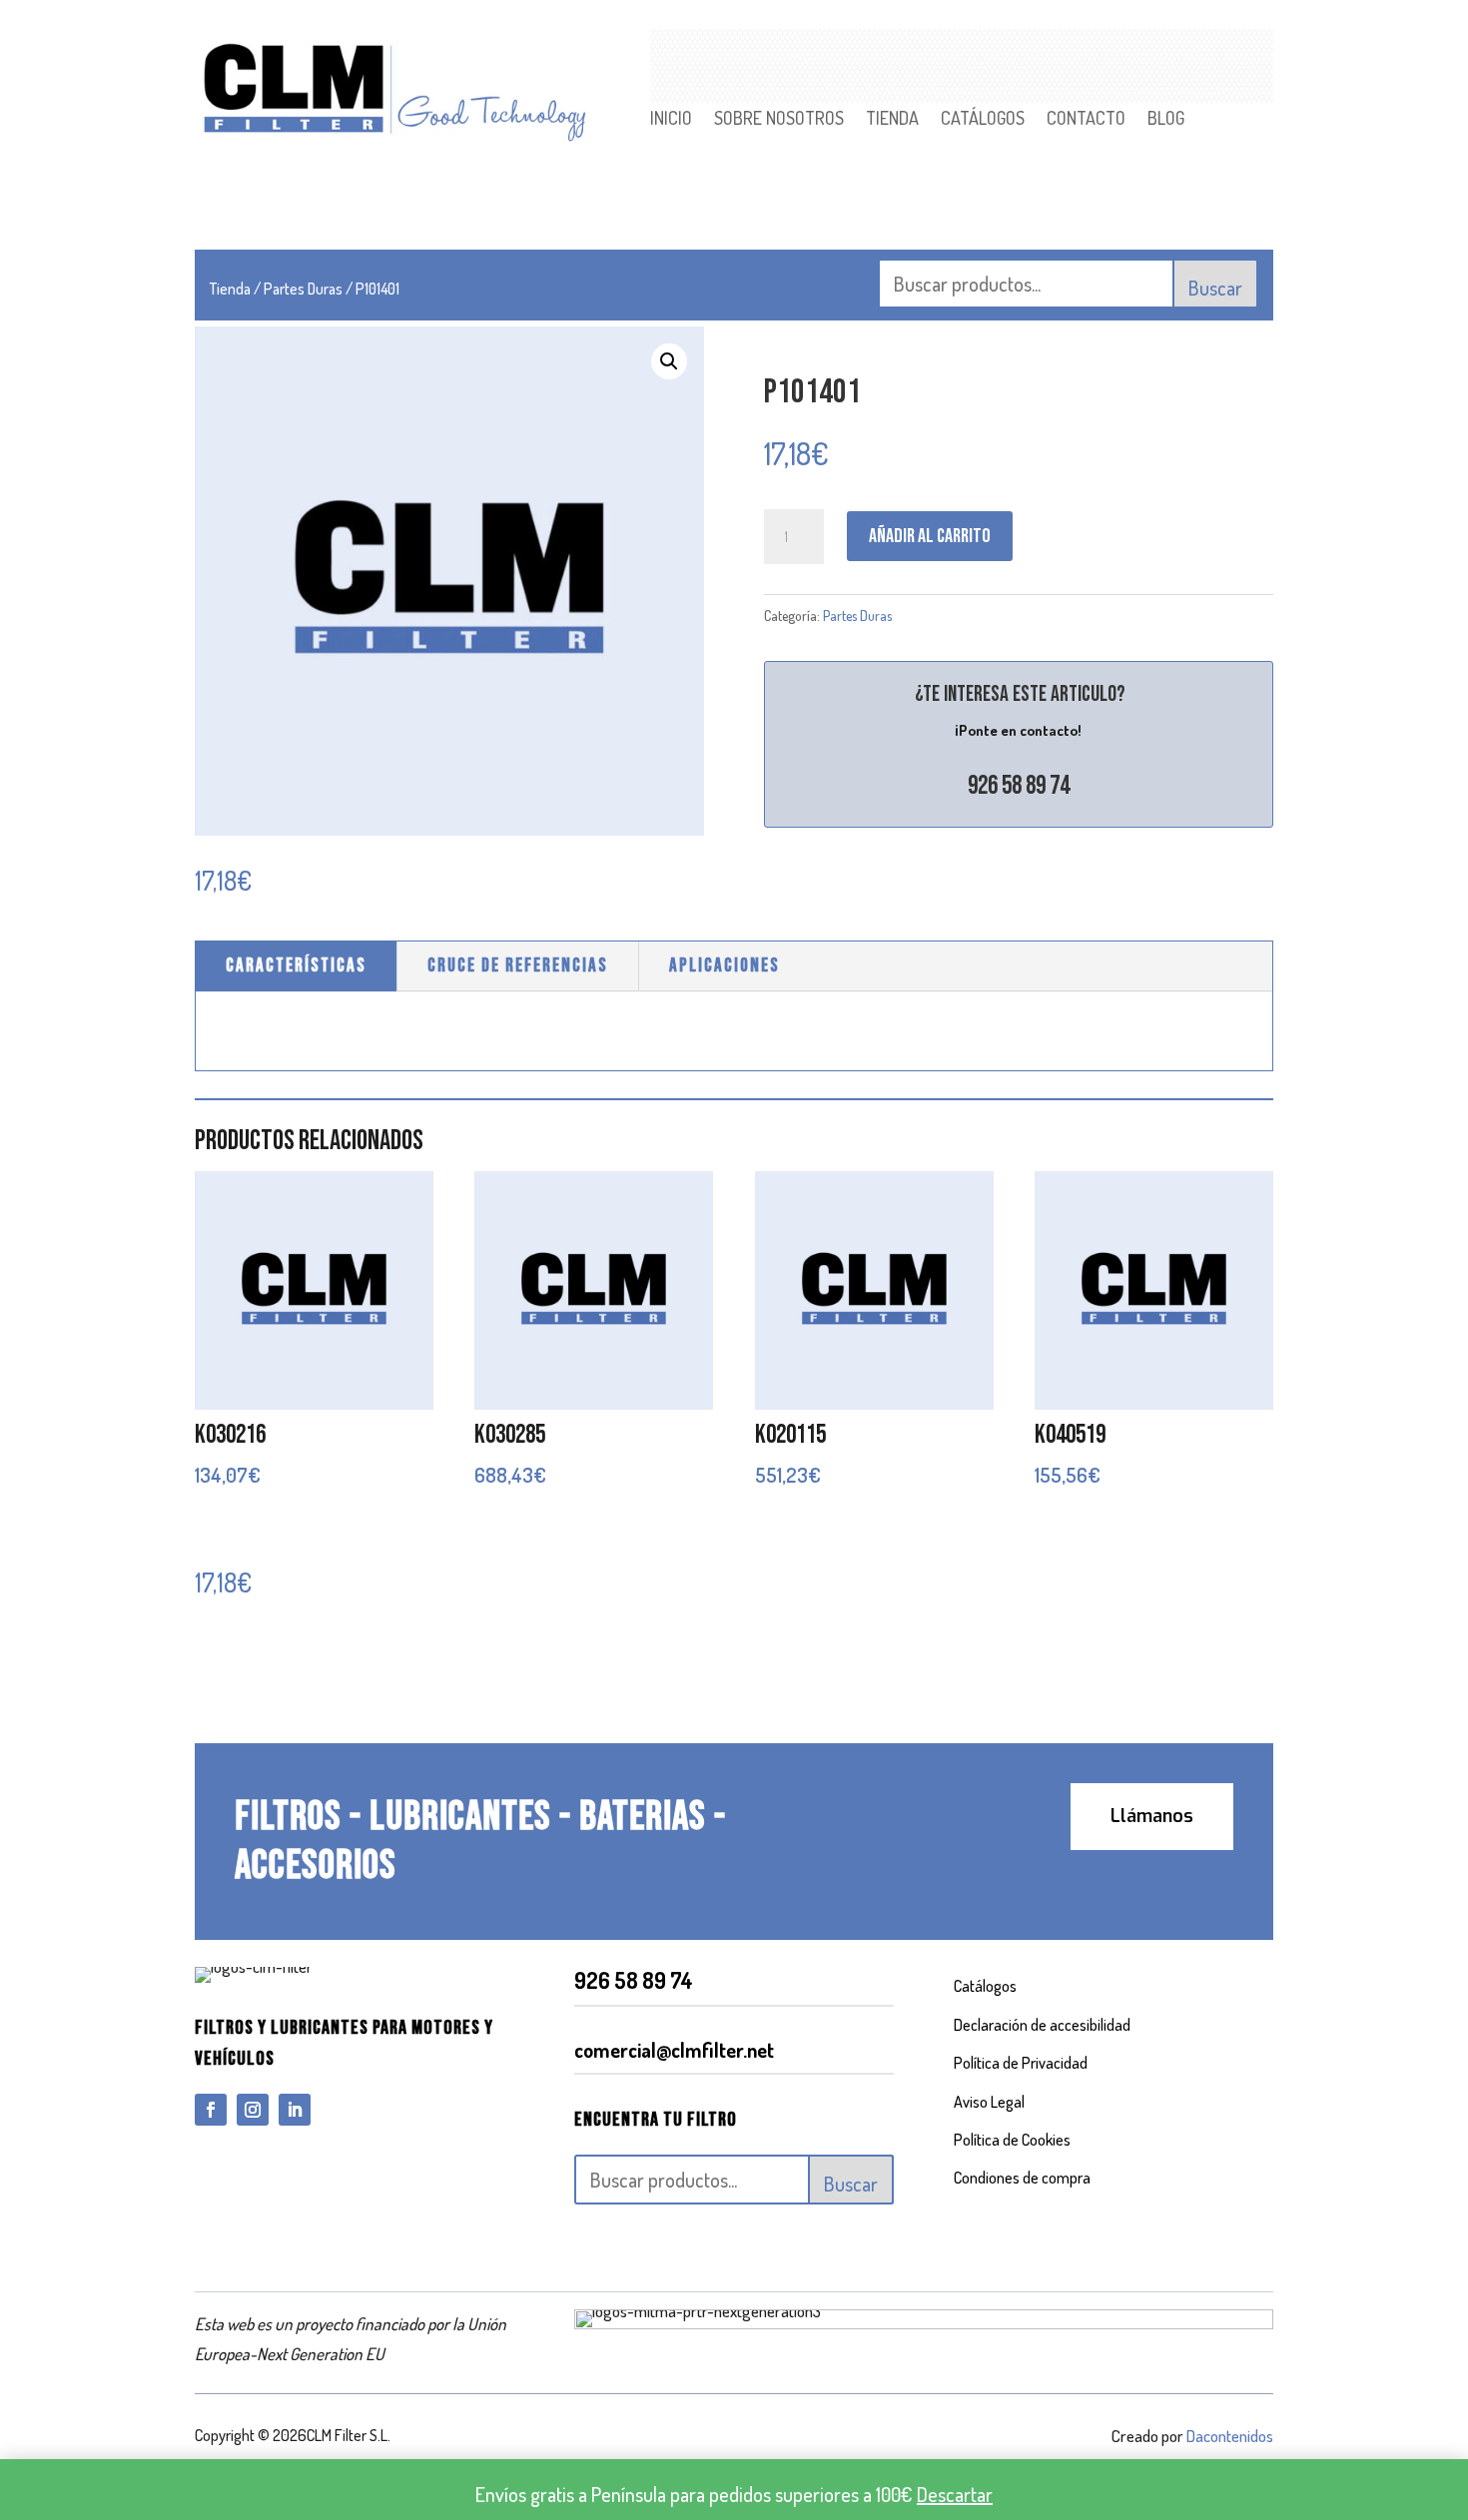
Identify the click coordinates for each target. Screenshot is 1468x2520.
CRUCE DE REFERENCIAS (518, 966)
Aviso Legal (989, 2102)
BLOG (1166, 120)
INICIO (671, 120)
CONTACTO (1086, 120)
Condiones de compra (1022, 2178)
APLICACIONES (725, 966)
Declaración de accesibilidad (1042, 2025)
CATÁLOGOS (983, 120)
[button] (669, 361)
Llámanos (1152, 1816)
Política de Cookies (1012, 2140)
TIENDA (892, 120)
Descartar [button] (955, 2494)
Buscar (1215, 288)
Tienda (230, 289)
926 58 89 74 (1019, 786)
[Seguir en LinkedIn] (295, 2110)
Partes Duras (303, 289)
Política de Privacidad (1021, 2063)
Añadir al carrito (930, 536)
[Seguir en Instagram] (253, 2110)
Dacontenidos (1230, 2436)
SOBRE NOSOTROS (779, 120)
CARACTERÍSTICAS (296, 966)
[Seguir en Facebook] (211, 2110)
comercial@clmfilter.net (674, 2050)
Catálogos (985, 1986)
